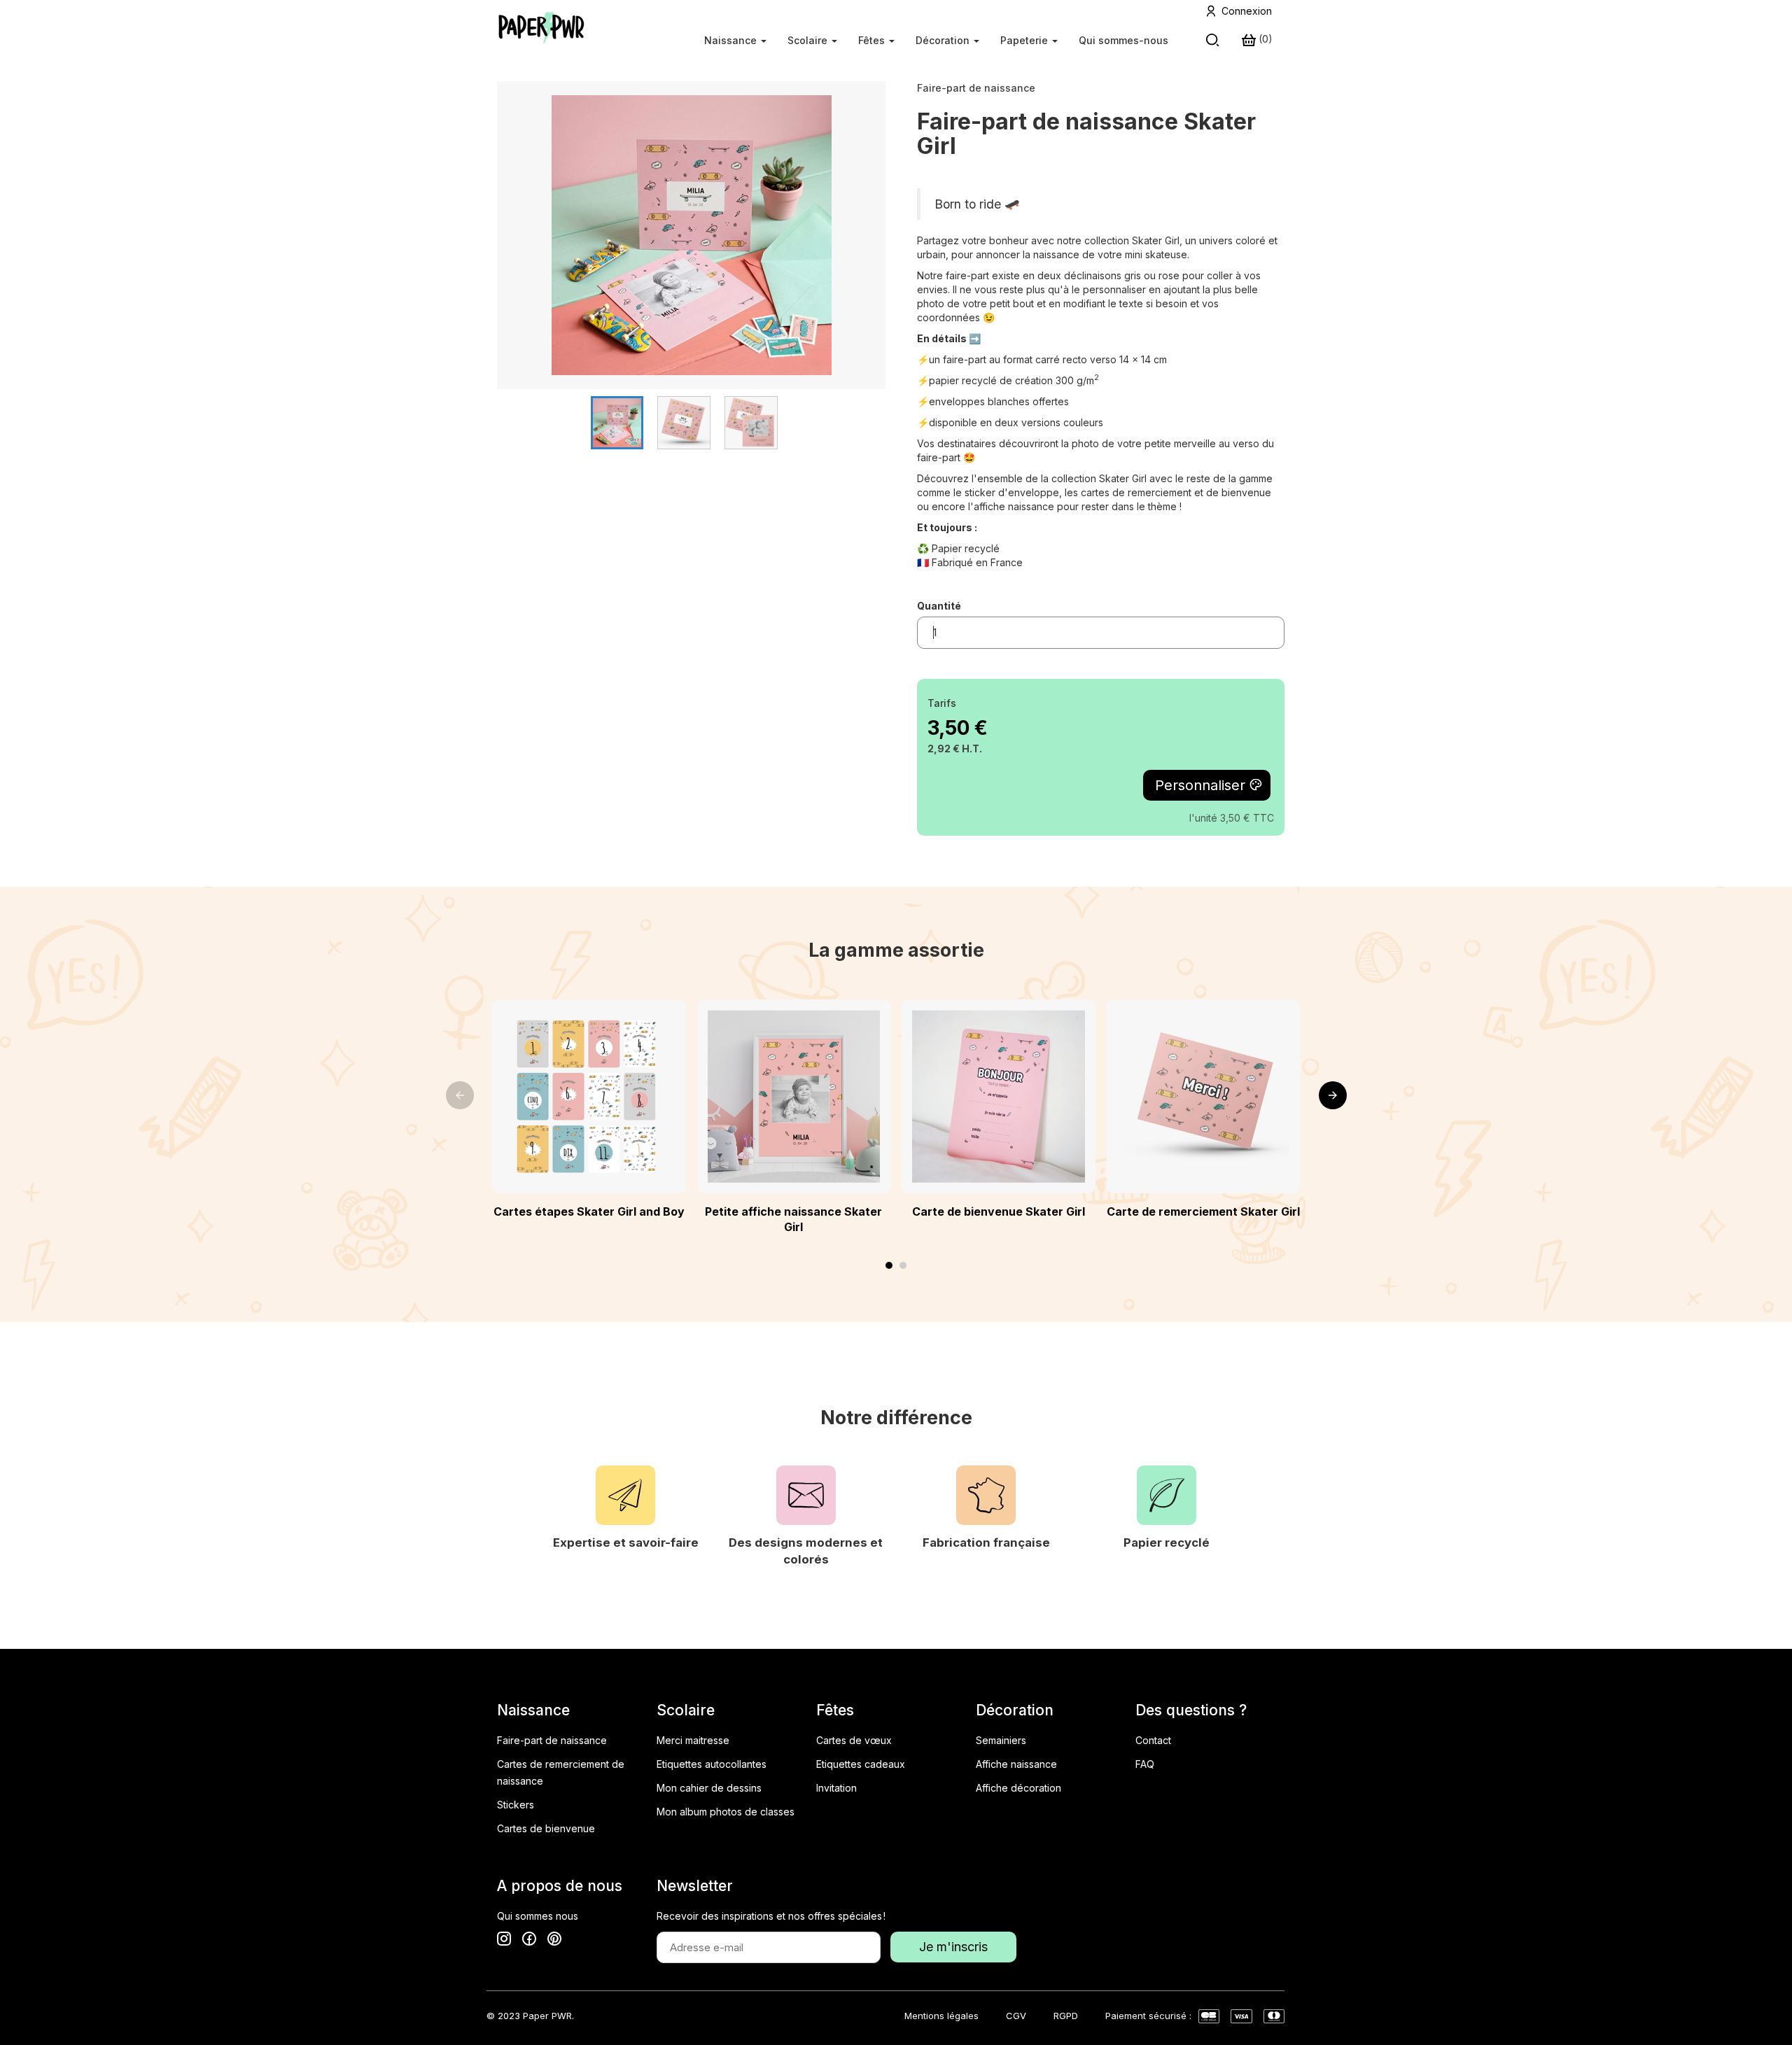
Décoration (944, 40)
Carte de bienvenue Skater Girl (999, 1211)
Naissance (732, 40)
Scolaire (809, 40)
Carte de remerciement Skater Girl (1203, 1211)
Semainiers (1001, 1740)
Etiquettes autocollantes (712, 1764)
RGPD (1066, 2016)
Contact (1153, 1740)
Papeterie (1025, 40)
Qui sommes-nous (1123, 40)
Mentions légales (941, 2016)
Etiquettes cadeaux (861, 1764)
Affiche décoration (1018, 1788)
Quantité (939, 606)
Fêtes (873, 40)
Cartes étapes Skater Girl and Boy (589, 1211)
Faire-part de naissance (976, 88)
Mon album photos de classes (726, 1812)
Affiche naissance (1016, 1764)
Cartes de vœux (854, 1740)
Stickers (516, 1805)
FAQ (1145, 1764)
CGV (1016, 2016)
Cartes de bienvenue (546, 1828)
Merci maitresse (693, 1740)
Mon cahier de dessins (709, 1788)
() (1264, 39)
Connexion (1247, 11)
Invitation (836, 1788)
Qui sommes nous (538, 1916)
